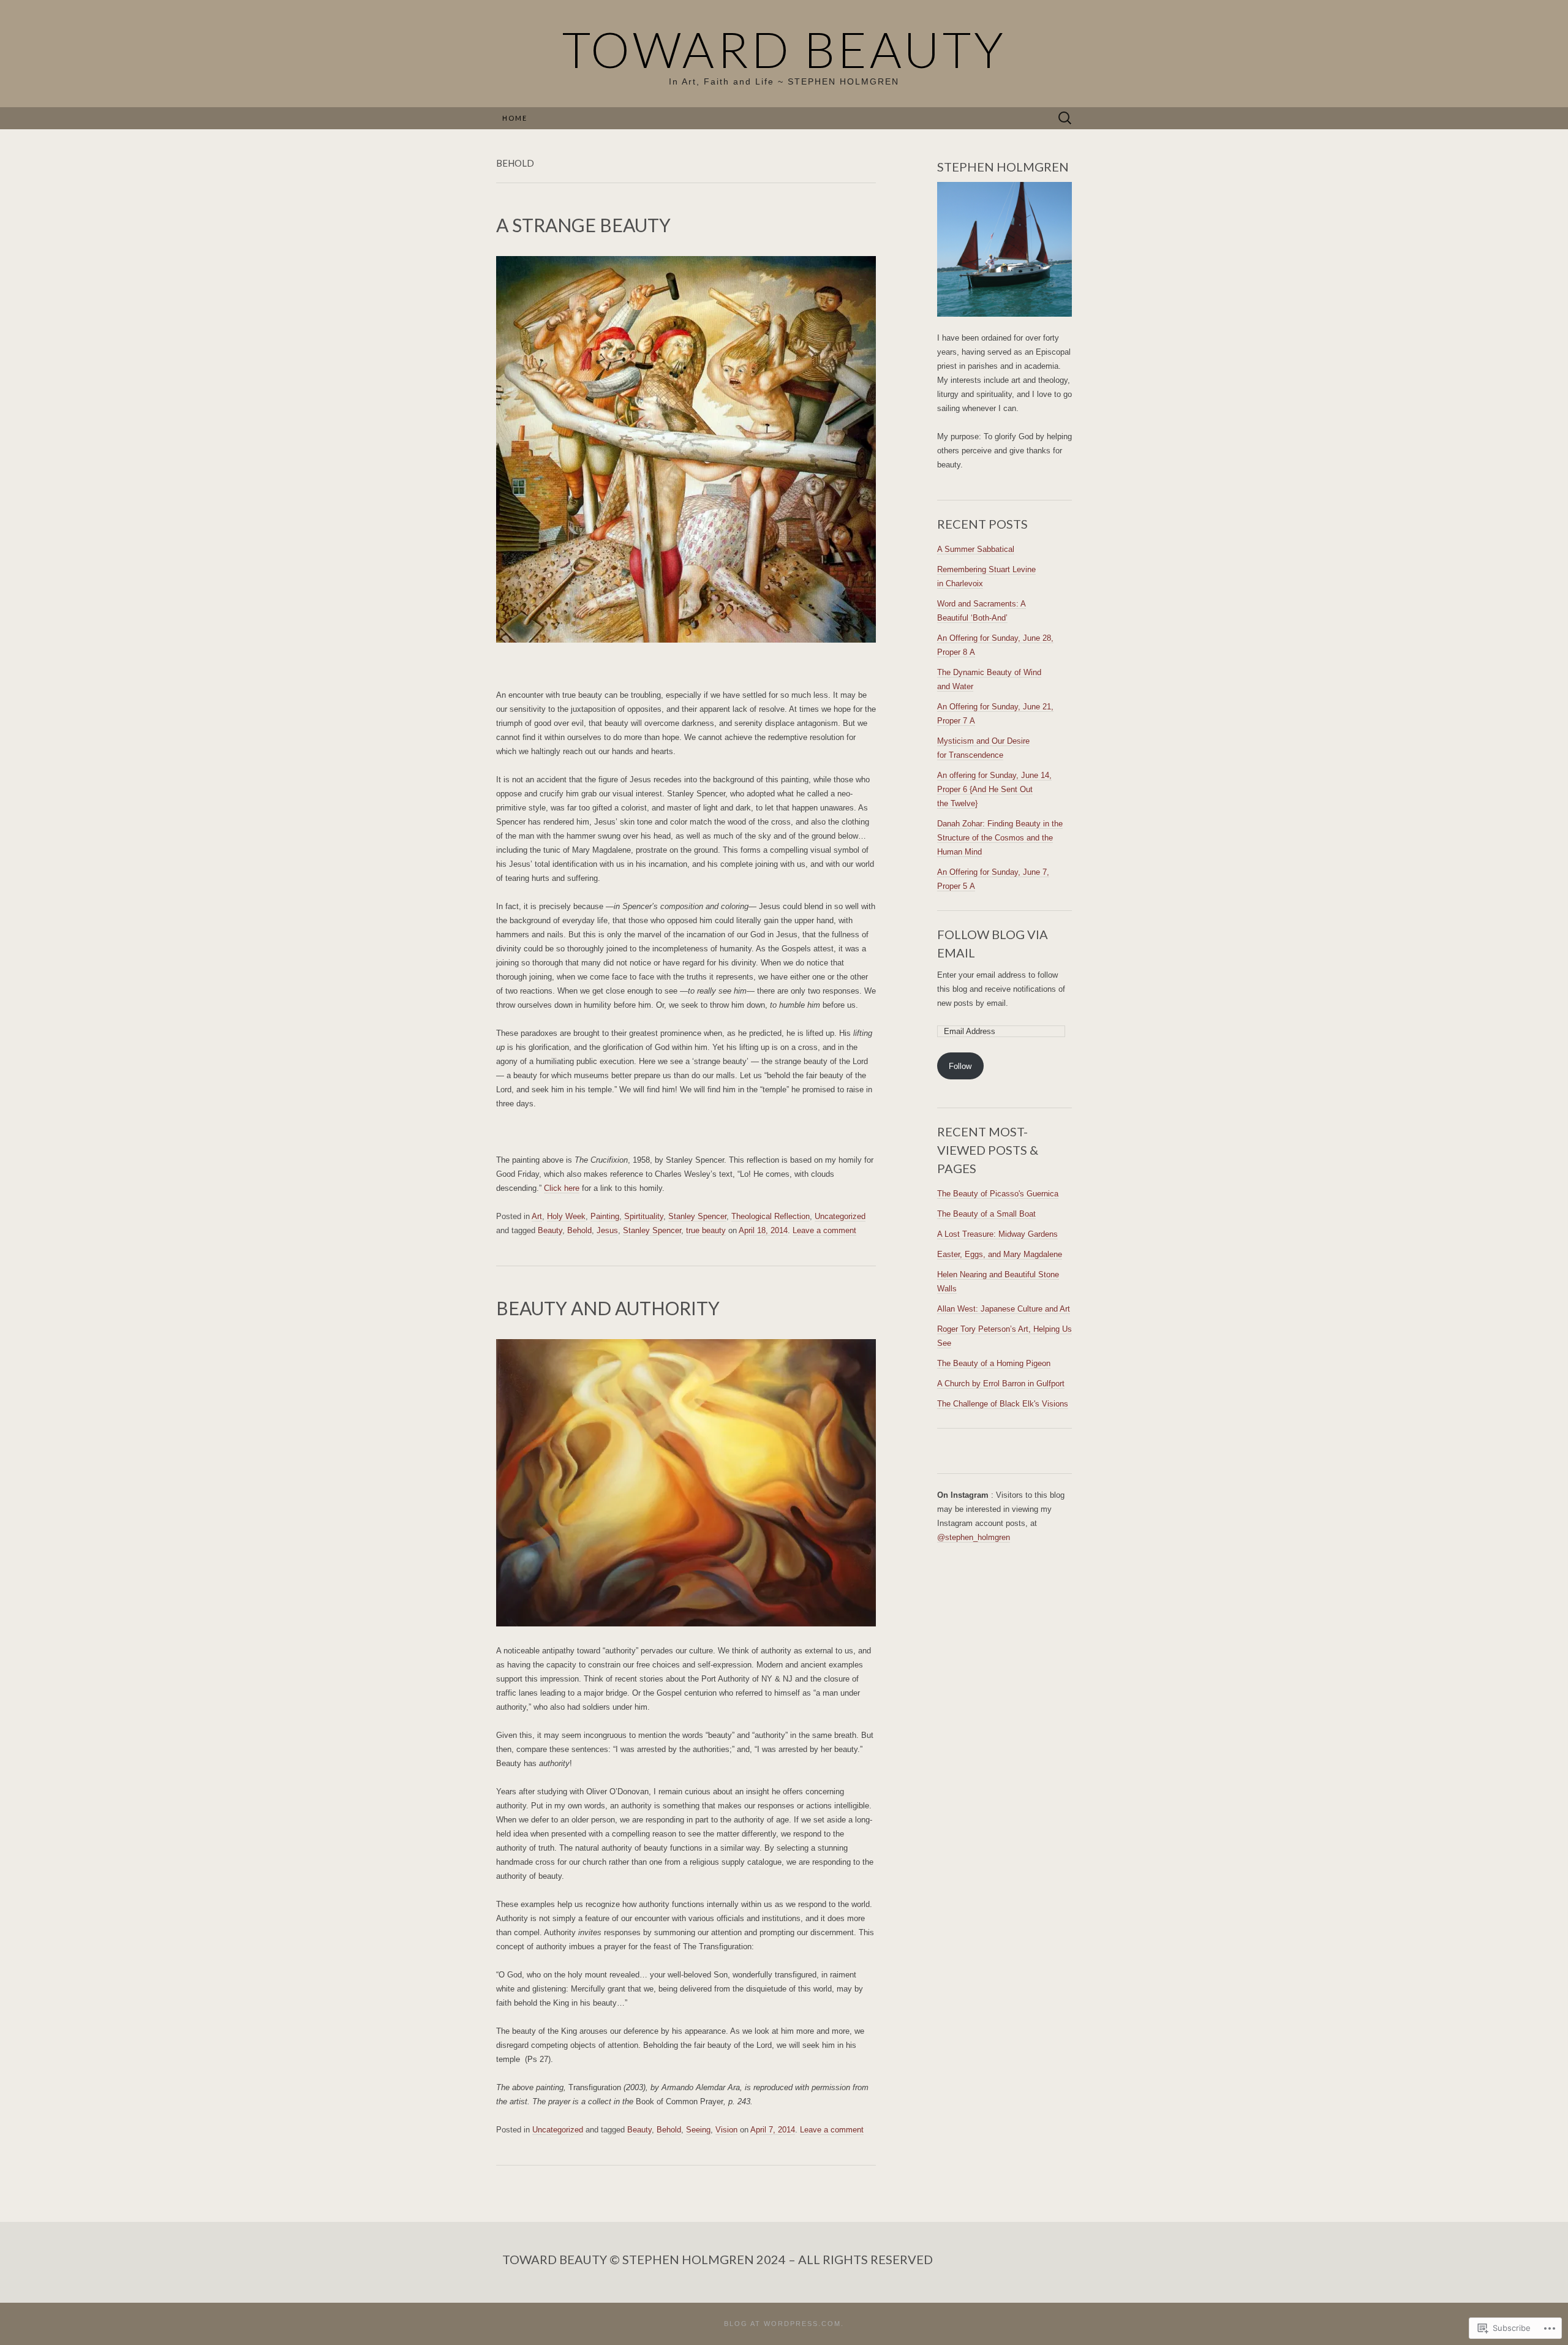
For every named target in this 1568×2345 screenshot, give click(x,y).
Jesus (607, 1230)
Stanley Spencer (697, 1216)
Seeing (698, 2130)
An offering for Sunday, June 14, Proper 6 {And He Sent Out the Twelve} (994, 789)
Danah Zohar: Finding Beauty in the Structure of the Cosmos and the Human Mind (1000, 838)
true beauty (706, 1230)
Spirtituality (644, 1216)
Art (537, 1216)
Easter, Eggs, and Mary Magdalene (1000, 1254)
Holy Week (566, 1216)
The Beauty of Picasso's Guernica (998, 1194)
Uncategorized (840, 1216)
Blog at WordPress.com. (784, 2324)
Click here (562, 1188)
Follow (960, 1066)
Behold (579, 1230)
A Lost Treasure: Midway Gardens (997, 1234)
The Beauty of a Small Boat (986, 1214)
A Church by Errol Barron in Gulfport (1001, 1384)
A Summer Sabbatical (976, 549)
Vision (726, 2130)
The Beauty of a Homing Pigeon (994, 1363)
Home (515, 118)
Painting (605, 1216)
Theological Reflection (771, 1216)
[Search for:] (1065, 119)
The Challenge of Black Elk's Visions (1003, 1404)
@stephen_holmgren (974, 1537)
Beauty (550, 1230)
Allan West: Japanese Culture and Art (1004, 1309)
